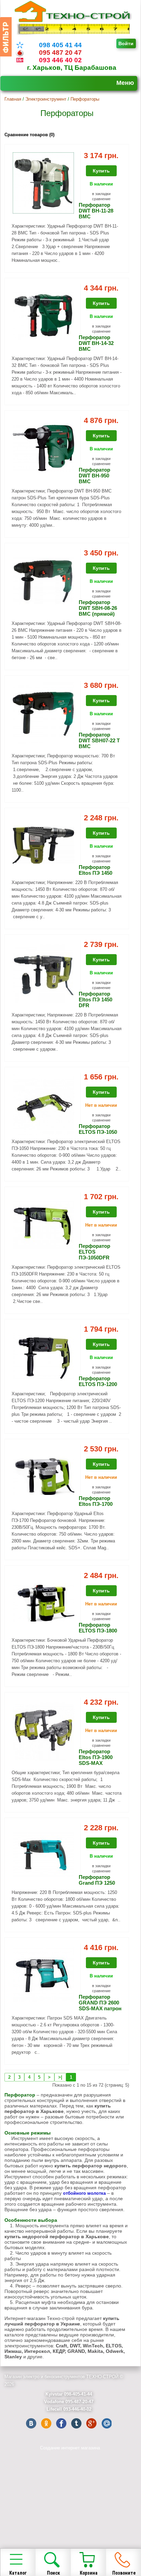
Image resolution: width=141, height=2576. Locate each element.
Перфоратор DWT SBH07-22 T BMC (99, 740)
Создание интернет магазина (70, 2448)
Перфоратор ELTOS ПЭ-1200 (98, 1381)
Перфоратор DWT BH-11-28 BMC (96, 211)
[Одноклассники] (46, 2423)
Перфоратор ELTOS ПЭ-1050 (98, 1129)
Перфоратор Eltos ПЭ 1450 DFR (95, 999)
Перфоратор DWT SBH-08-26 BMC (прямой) (98, 608)
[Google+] (91, 2423)
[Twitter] (76, 2423)
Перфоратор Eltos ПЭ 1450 (95, 870)
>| (60, 2077)
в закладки (101, 194)
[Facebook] (61, 2423)
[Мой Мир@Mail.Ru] (106, 2423)
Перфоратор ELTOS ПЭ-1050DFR (94, 1252)
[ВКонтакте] (31, 2423)
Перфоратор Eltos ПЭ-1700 (96, 1501)
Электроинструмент (46, 99)
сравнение (101, 199)
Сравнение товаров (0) (29, 135)
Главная (13, 99)
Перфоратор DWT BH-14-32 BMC (96, 343)
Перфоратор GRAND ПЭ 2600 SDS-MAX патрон (100, 2003)
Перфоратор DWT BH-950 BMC (94, 476)
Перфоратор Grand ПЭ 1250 (97, 1880)
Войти (126, 43)
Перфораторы (85, 99)
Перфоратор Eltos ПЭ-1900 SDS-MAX (96, 1757)
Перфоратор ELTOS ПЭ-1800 (98, 1628)
